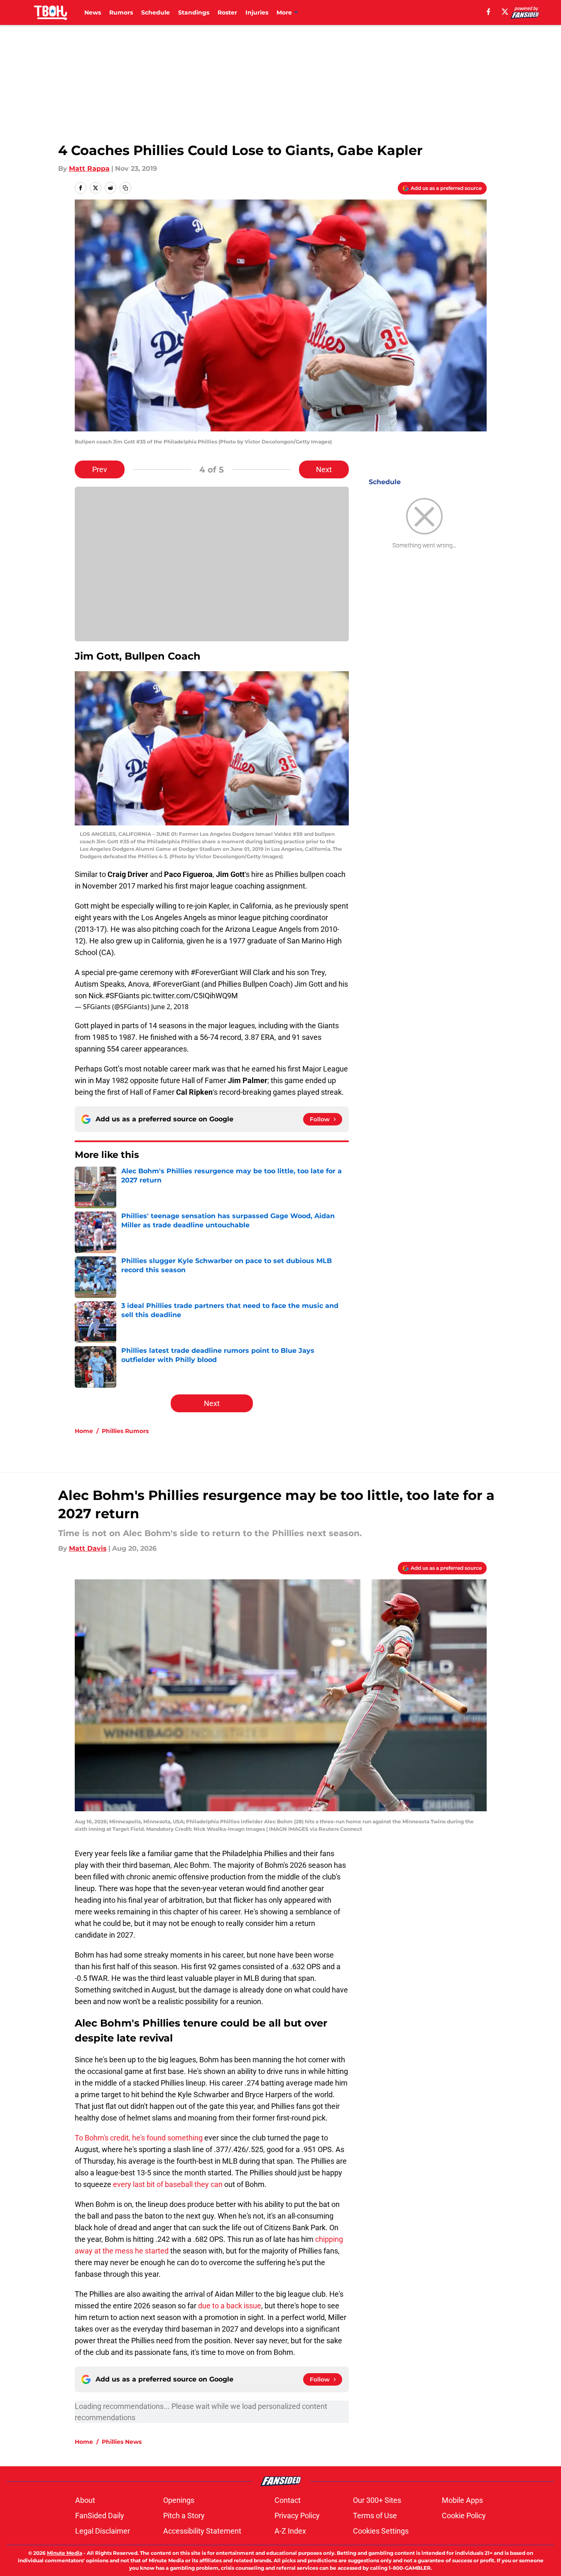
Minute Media (65, 2553)
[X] (505, 12)
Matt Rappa (89, 169)
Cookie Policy (464, 2516)
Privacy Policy (297, 2516)
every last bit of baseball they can (168, 2184)
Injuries (257, 12)
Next (324, 469)
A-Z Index (290, 2531)
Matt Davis (88, 1548)
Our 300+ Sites (377, 2500)
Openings (179, 2500)
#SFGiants (122, 996)
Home (84, 1431)
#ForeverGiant (214, 972)
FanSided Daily (100, 2516)
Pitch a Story (184, 2516)
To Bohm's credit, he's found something (139, 2138)
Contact (288, 2500)
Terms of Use (375, 2516)
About (85, 2500)
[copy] (125, 188)
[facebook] (489, 12)
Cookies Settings (381, 2531)
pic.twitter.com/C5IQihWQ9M (190, 996)
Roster (227, 12)
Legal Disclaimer (103, 2531)
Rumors (121, 12)
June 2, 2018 (170, 1007)
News (93, 12)
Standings (194, 12)
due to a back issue (230, 2306)
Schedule (156, 12)
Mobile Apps (462, 2500)
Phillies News (122, 2442)
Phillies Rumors (125, 1431)
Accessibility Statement (202, 2531)
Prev (100, 469)
